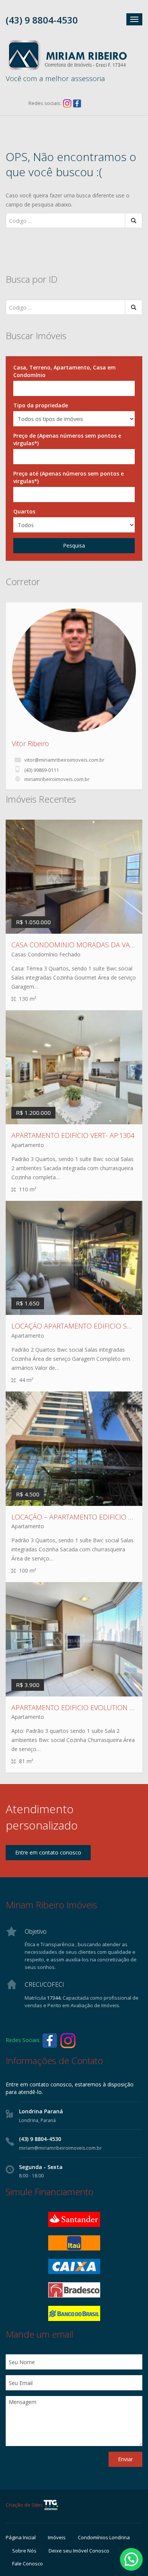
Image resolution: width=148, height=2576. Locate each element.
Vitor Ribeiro (30, 743)
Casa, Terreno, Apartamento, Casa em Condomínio (65, 371)
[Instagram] (67, 103)
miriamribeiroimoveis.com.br (57, 779)
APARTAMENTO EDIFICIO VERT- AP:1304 (73, 1135)
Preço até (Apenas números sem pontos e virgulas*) (68, 477)
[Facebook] (77, 103)
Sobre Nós (24, 2551)
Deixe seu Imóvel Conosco (79, 2551)
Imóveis (57, 2537)
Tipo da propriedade (41, 405)
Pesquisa (74, 545)
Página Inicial (21, 2537)
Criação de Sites (24, 2505)
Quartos (24, 511)
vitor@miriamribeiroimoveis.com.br (64, 760)
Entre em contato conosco (48, 1852)
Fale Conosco (28, 2563)
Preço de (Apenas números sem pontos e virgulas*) (67, 439)
